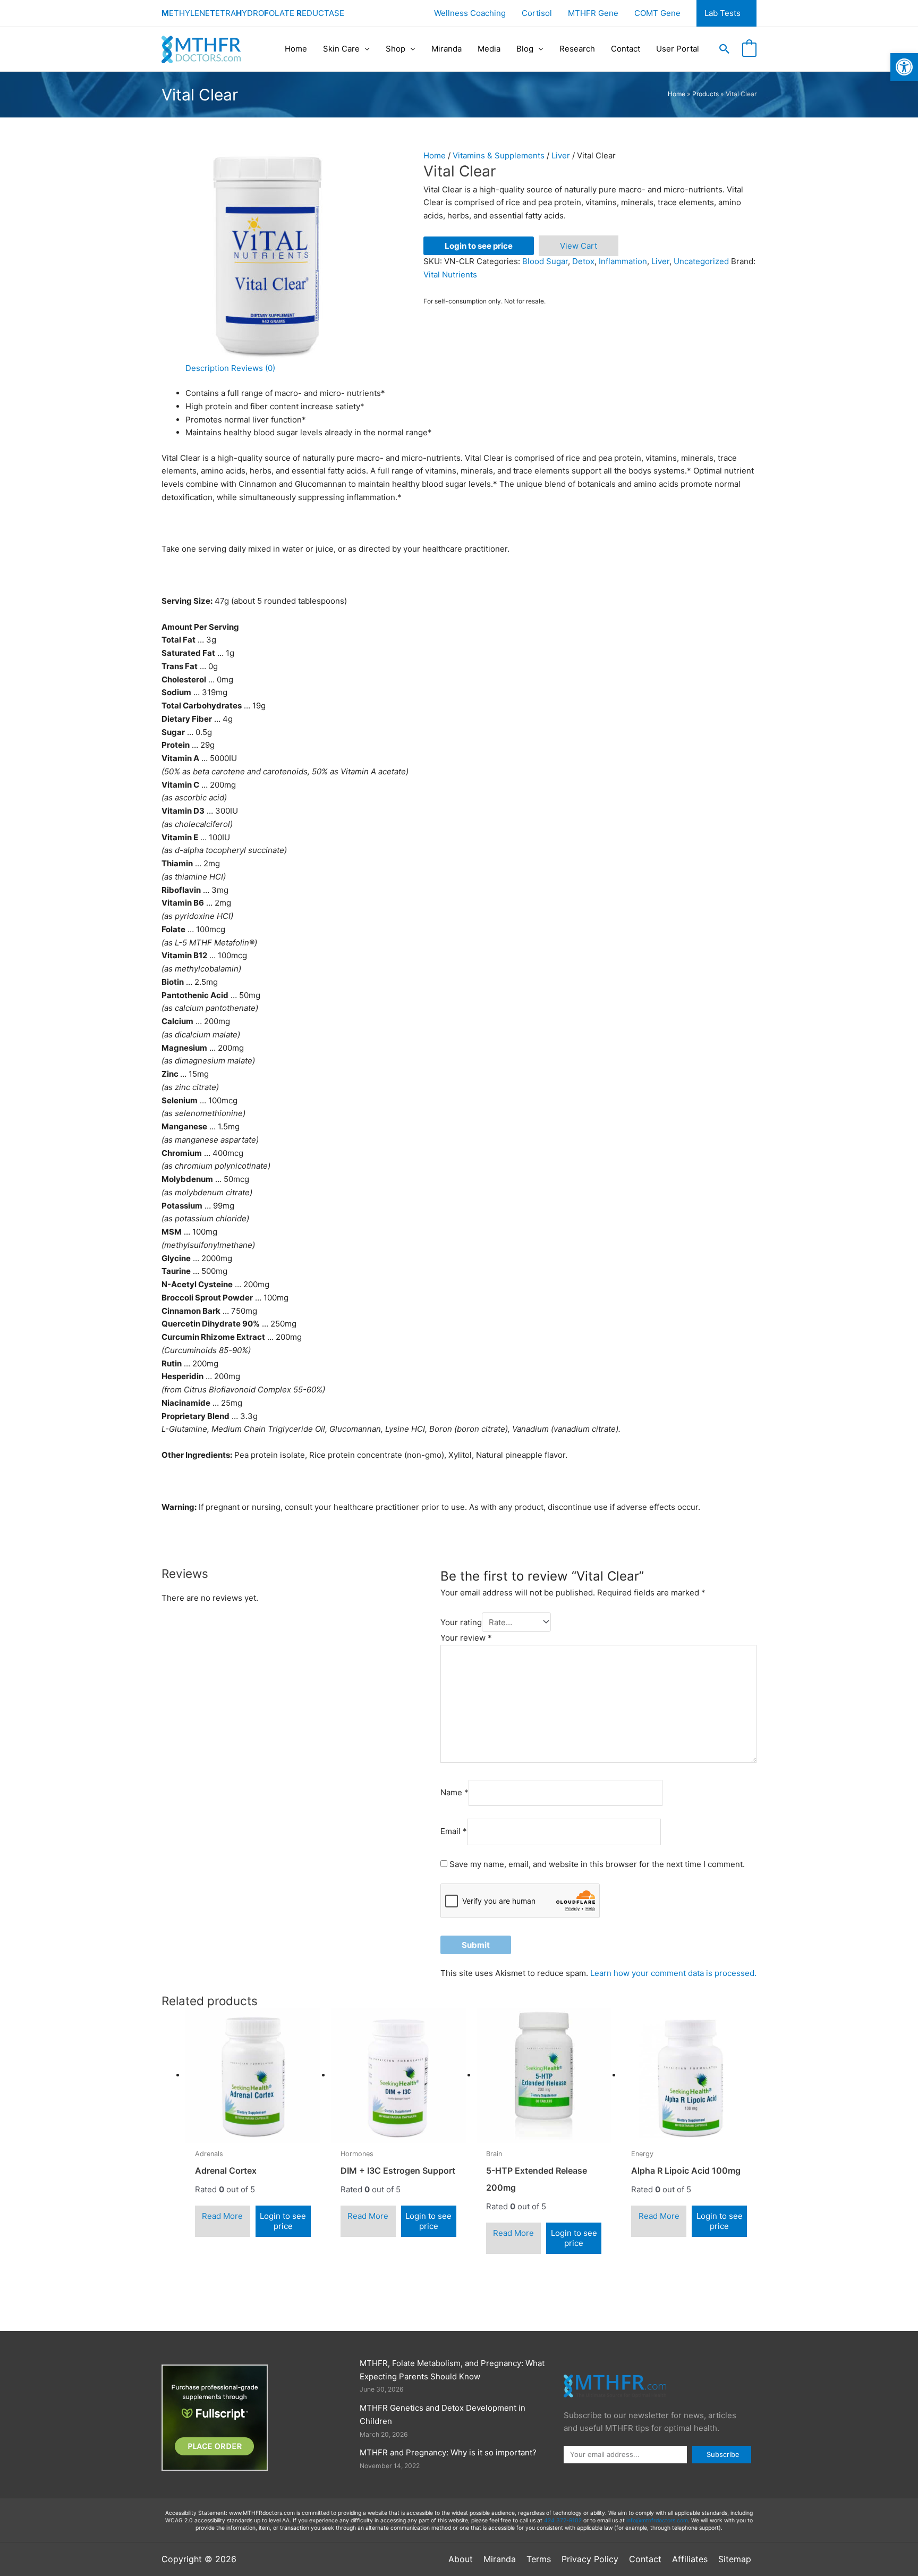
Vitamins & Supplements (499, 155)
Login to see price (479, 246)
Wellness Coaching (470, 13)
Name (454, 1792)
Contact (626, 49)
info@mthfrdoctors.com (657, 2520)
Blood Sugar (545, 261)
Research (577, 49)
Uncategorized (701, 261)
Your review (466, 1638)
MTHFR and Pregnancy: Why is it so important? (448, 2452)
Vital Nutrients (450, 275)
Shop (396, 49)
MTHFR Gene (593, 13)
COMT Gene (657, 13)
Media (489, 49)
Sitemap (735, 2559)
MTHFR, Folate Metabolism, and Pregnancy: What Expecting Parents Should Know (452, 2370)
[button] (725, 49)
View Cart (579, 246)
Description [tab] (207, 368)
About (461, 2559)
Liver (561, 155)
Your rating (461, 1622)
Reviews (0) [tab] (253, 368)
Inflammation (623, 261)
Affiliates (690, 2559)
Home (296, 49)
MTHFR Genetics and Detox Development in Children (443, 2414)
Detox (583, 261)
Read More (222, 2216)
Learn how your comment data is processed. (673, 1973)
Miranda (447, 49)
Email (454, 1832)
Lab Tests (722, 13)
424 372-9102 (563, 2520)
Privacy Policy (590, 2559)
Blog (525, 49)
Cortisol (537, 13)
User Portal (678, 49)
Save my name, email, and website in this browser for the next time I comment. (597, 1864)
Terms (539, 2559)
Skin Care (341, 49)
